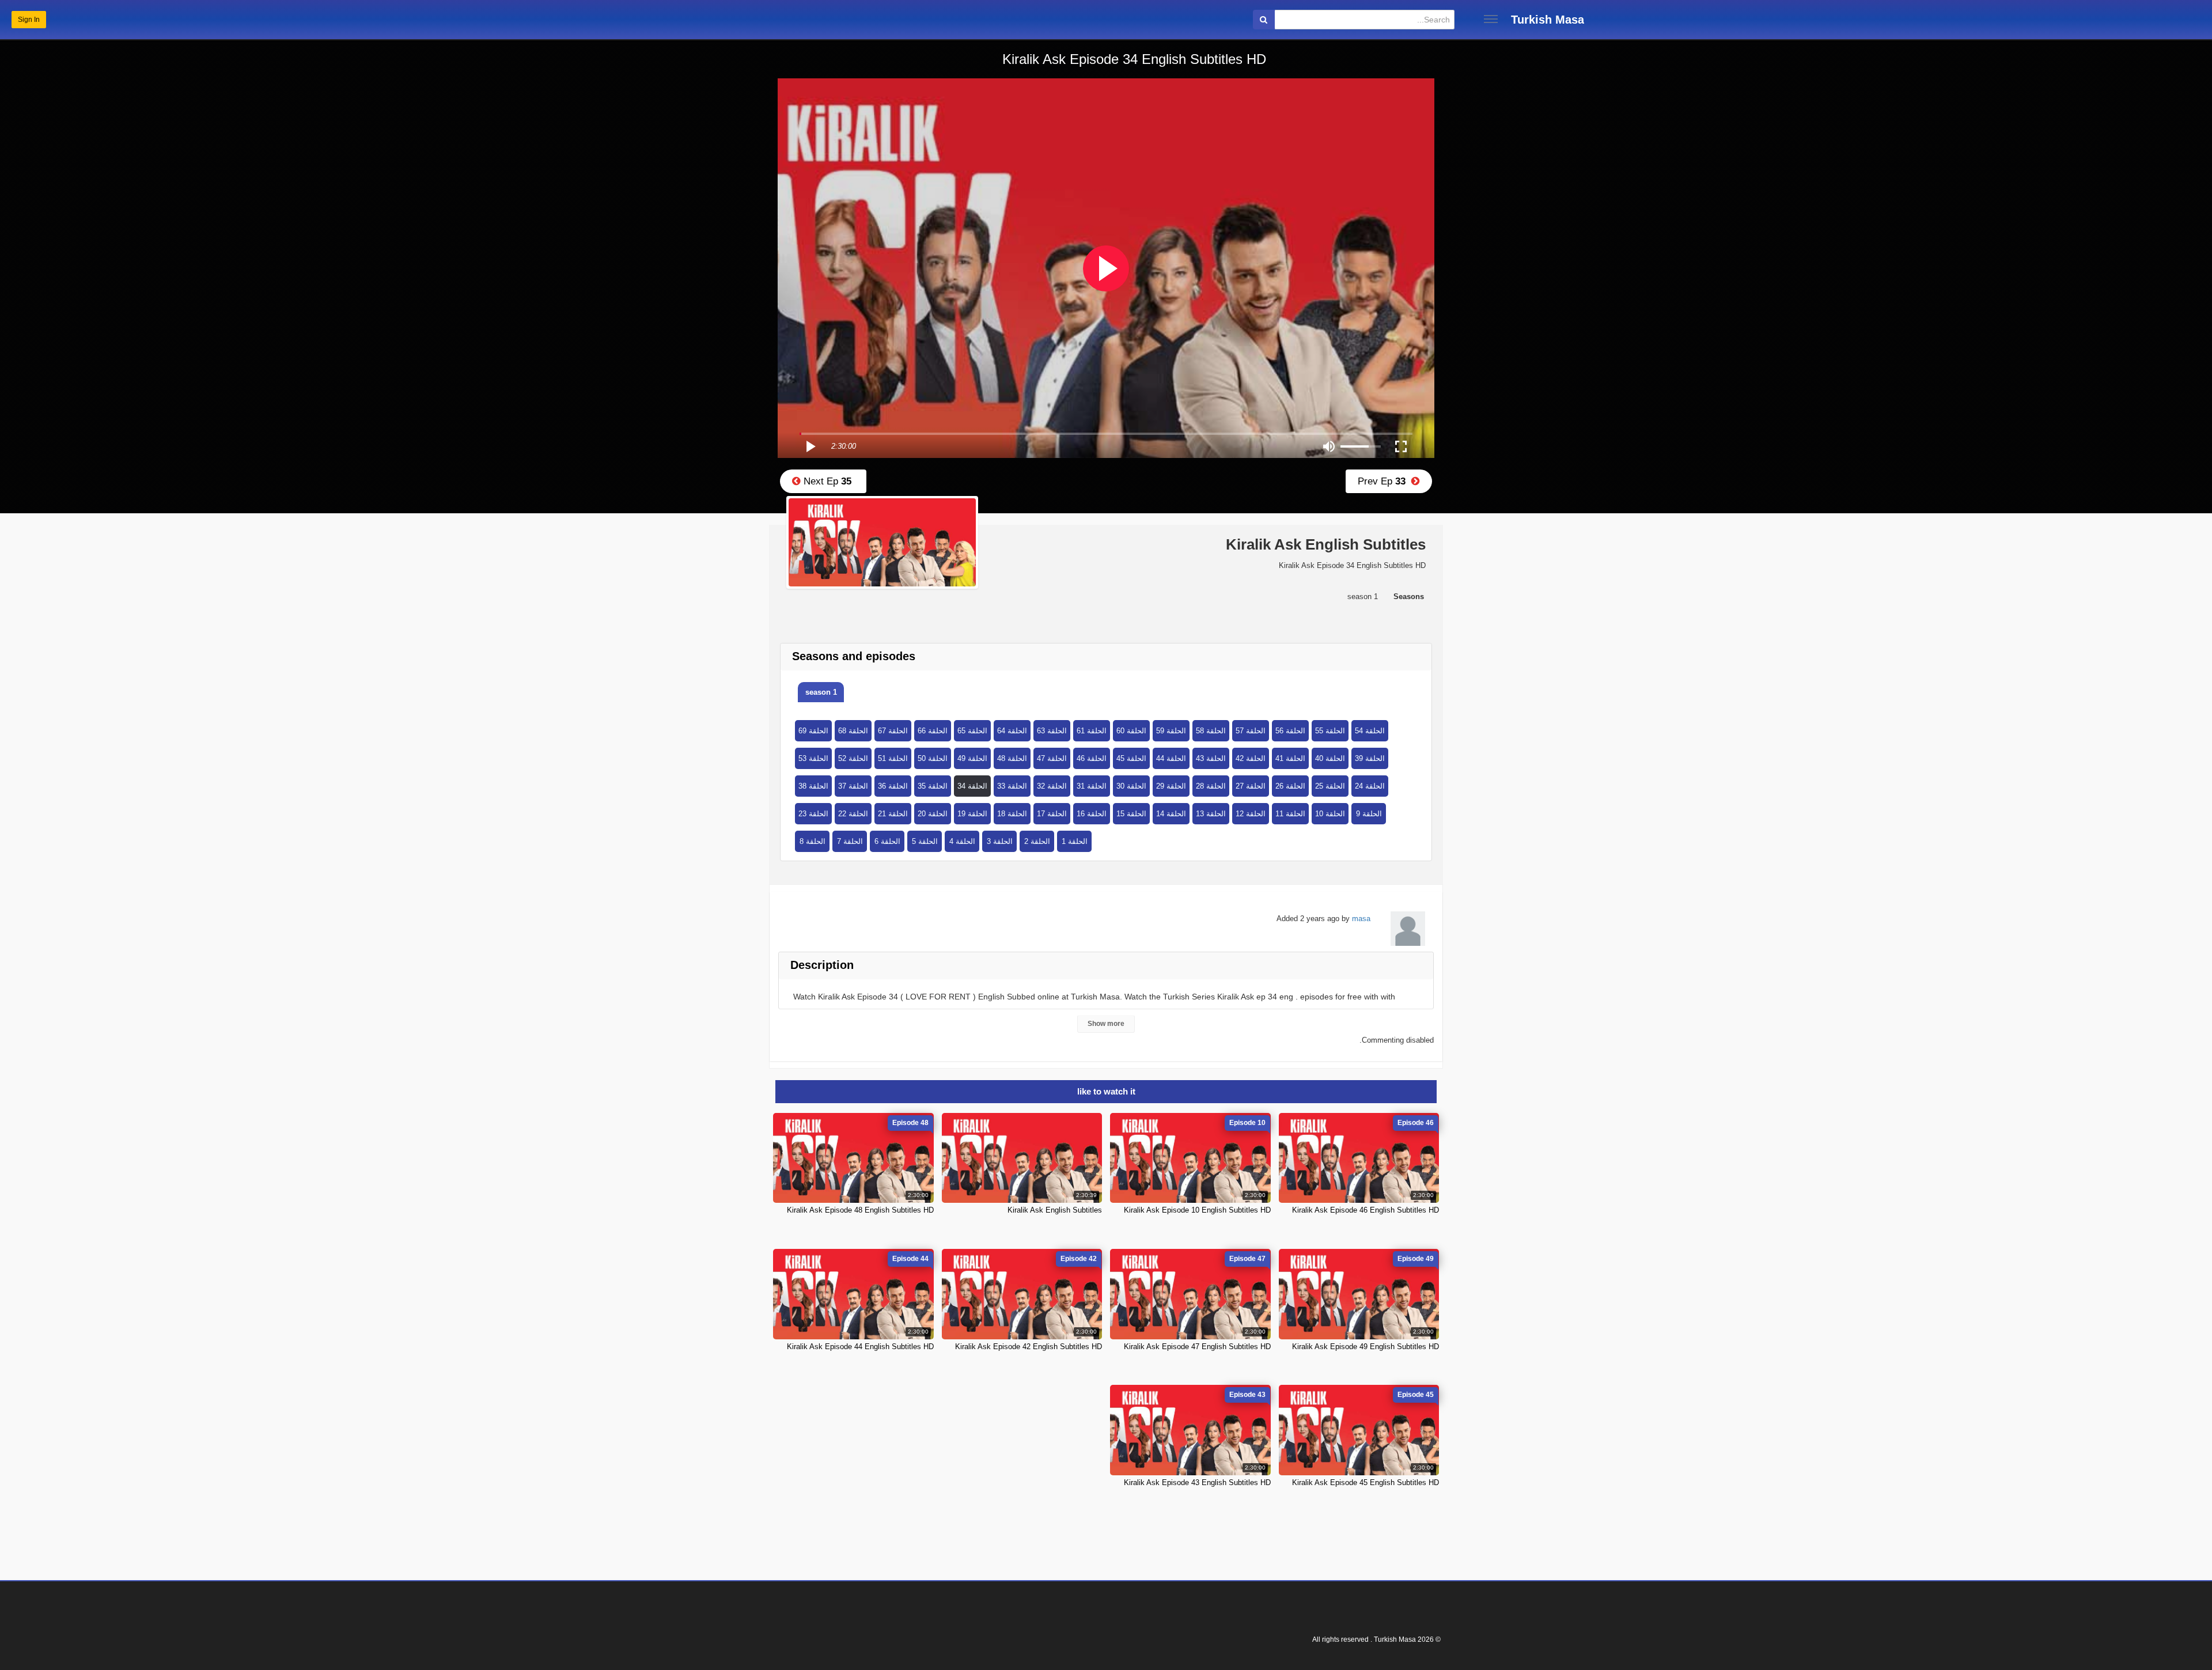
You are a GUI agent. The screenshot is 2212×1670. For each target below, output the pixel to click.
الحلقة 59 (1171, 731)
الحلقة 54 (1370, 731)
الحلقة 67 (893, 731)
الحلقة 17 (1052, 814)
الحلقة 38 (813, 786)
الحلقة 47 (1052, 758)
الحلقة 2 (1037, 841)
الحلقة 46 (1092, 758)
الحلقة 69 (813, 731)
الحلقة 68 (853, 731)
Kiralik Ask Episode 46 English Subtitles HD (1366, 1210)
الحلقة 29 (1171, 786)
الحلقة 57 (1251, 731)
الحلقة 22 (853, 814)
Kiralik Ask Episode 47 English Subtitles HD (1197, 1347)
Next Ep (826, 481)
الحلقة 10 (1330, 814)
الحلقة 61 (1092, 731)
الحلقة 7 (850, 841)
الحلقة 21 (893, 814)
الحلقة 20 (933, 814)
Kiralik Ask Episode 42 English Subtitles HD (1029, 1347)
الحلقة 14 (1171, 814)
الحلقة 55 (1330, 731)
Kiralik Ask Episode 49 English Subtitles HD (1366, 1347)
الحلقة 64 (1012, 731)
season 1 (821, 692)
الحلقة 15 (1131, 814)
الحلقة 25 (1330, 786)
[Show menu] (1491, 19)
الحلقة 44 (1171, 758)
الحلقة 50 (933, 758)
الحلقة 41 (1290, 758)
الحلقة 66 (933, 731)
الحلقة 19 (972, 814)
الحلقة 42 (1251, 758)
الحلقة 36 (893, 786)
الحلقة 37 (853, 786)
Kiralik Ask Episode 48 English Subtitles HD (860, 1210)
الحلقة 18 (1012, 814)
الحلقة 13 (1211, 814)
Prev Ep (1385, 481)
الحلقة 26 (1290, 786)
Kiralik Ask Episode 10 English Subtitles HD (1197, 1210)
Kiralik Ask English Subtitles (1055, 1210)
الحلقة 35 (933, 786)
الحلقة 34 (972, 786)
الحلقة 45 (1131, 758)
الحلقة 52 (853, 758)
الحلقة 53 (813, 758)
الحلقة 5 (925, 841)
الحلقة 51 (893, 758)
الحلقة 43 (1211, 758)
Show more (1106, 1024)
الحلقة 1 (1075, 841)
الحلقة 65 (972, 731)
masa (1361, 919)
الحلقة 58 (1211, 731)
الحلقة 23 (813, 814)
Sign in (29, 20)
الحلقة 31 (1092, 786)
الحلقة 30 (1131, 786)
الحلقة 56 (1290, 731)
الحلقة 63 (1052, 731)
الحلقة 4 (962, 841)
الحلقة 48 (1012, 758)
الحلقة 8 (813, 841)
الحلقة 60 (1131, 731)
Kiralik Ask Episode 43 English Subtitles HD (1197, 1482)
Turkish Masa (1548, 20)
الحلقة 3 (1000, 841)
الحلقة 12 (1251, 814)
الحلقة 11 (1290, 814)
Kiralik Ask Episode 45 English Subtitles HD (1366, 1482)
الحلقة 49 (972, 758)
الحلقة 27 (1251, 786)
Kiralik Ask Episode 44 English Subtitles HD (860, 1347)
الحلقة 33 (1012, 786)
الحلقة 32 (1052, 786)
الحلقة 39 (1370, 758)
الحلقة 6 (887, 841)
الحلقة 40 (1330, 758)
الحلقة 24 (1370, 786)
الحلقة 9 (1369, 814)
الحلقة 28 (1211, 786)
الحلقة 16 (1092, 814)
